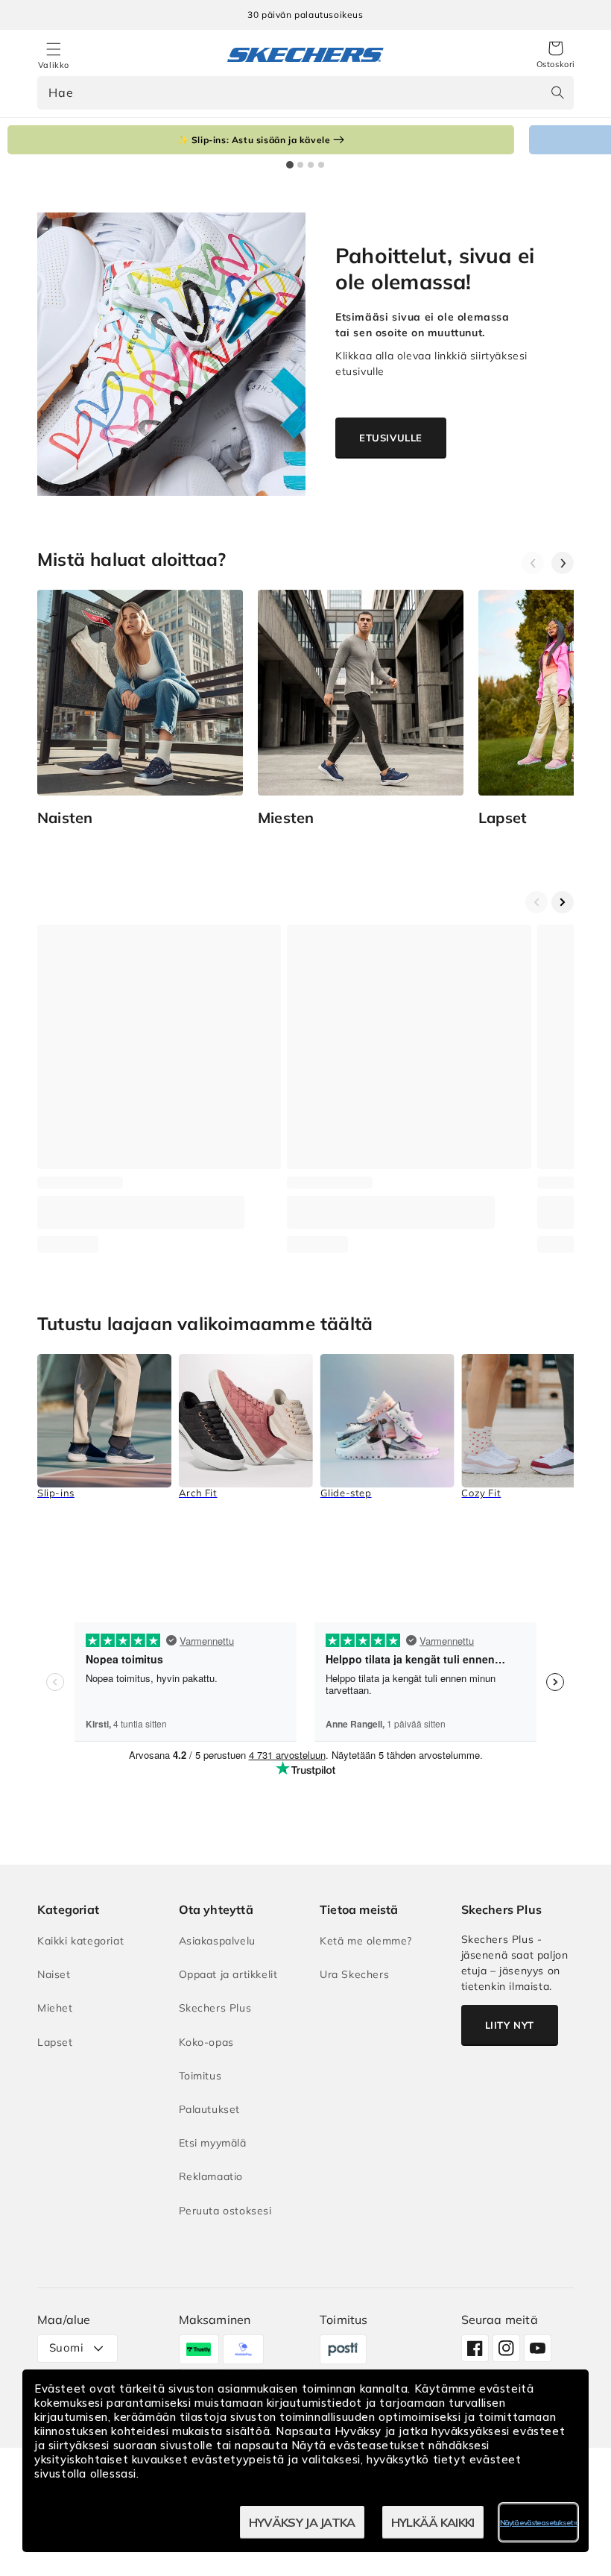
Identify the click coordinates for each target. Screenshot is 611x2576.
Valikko (54, 65)
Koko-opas (206, 2042)
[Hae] (557, 92)
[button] (556, 55)
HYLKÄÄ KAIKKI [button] (433, 2522)
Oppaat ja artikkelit (228, 1974)
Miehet (55, 2008)
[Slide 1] (290, 165)
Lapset (55, 2042)
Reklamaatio (211, 2176)
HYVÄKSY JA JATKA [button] (302, 2522)
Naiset (54, 1974)
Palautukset (210, 2109)
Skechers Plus (215, 2008)
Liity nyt (510, 2025)
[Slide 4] (321, 165)
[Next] (563, 563)
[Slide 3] (311, 165)
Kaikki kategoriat (80, 1941)
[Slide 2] (300, 165)
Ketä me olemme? (366, 1941)
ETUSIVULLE (391, 438)
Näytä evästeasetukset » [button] (538, 2523)
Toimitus (200, 2076)
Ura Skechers (354, 1974)
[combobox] (305, 93)
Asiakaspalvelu (217, 1941)
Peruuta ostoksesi (225, 2211)
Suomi (66, 2347)
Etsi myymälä (213, 2143)
